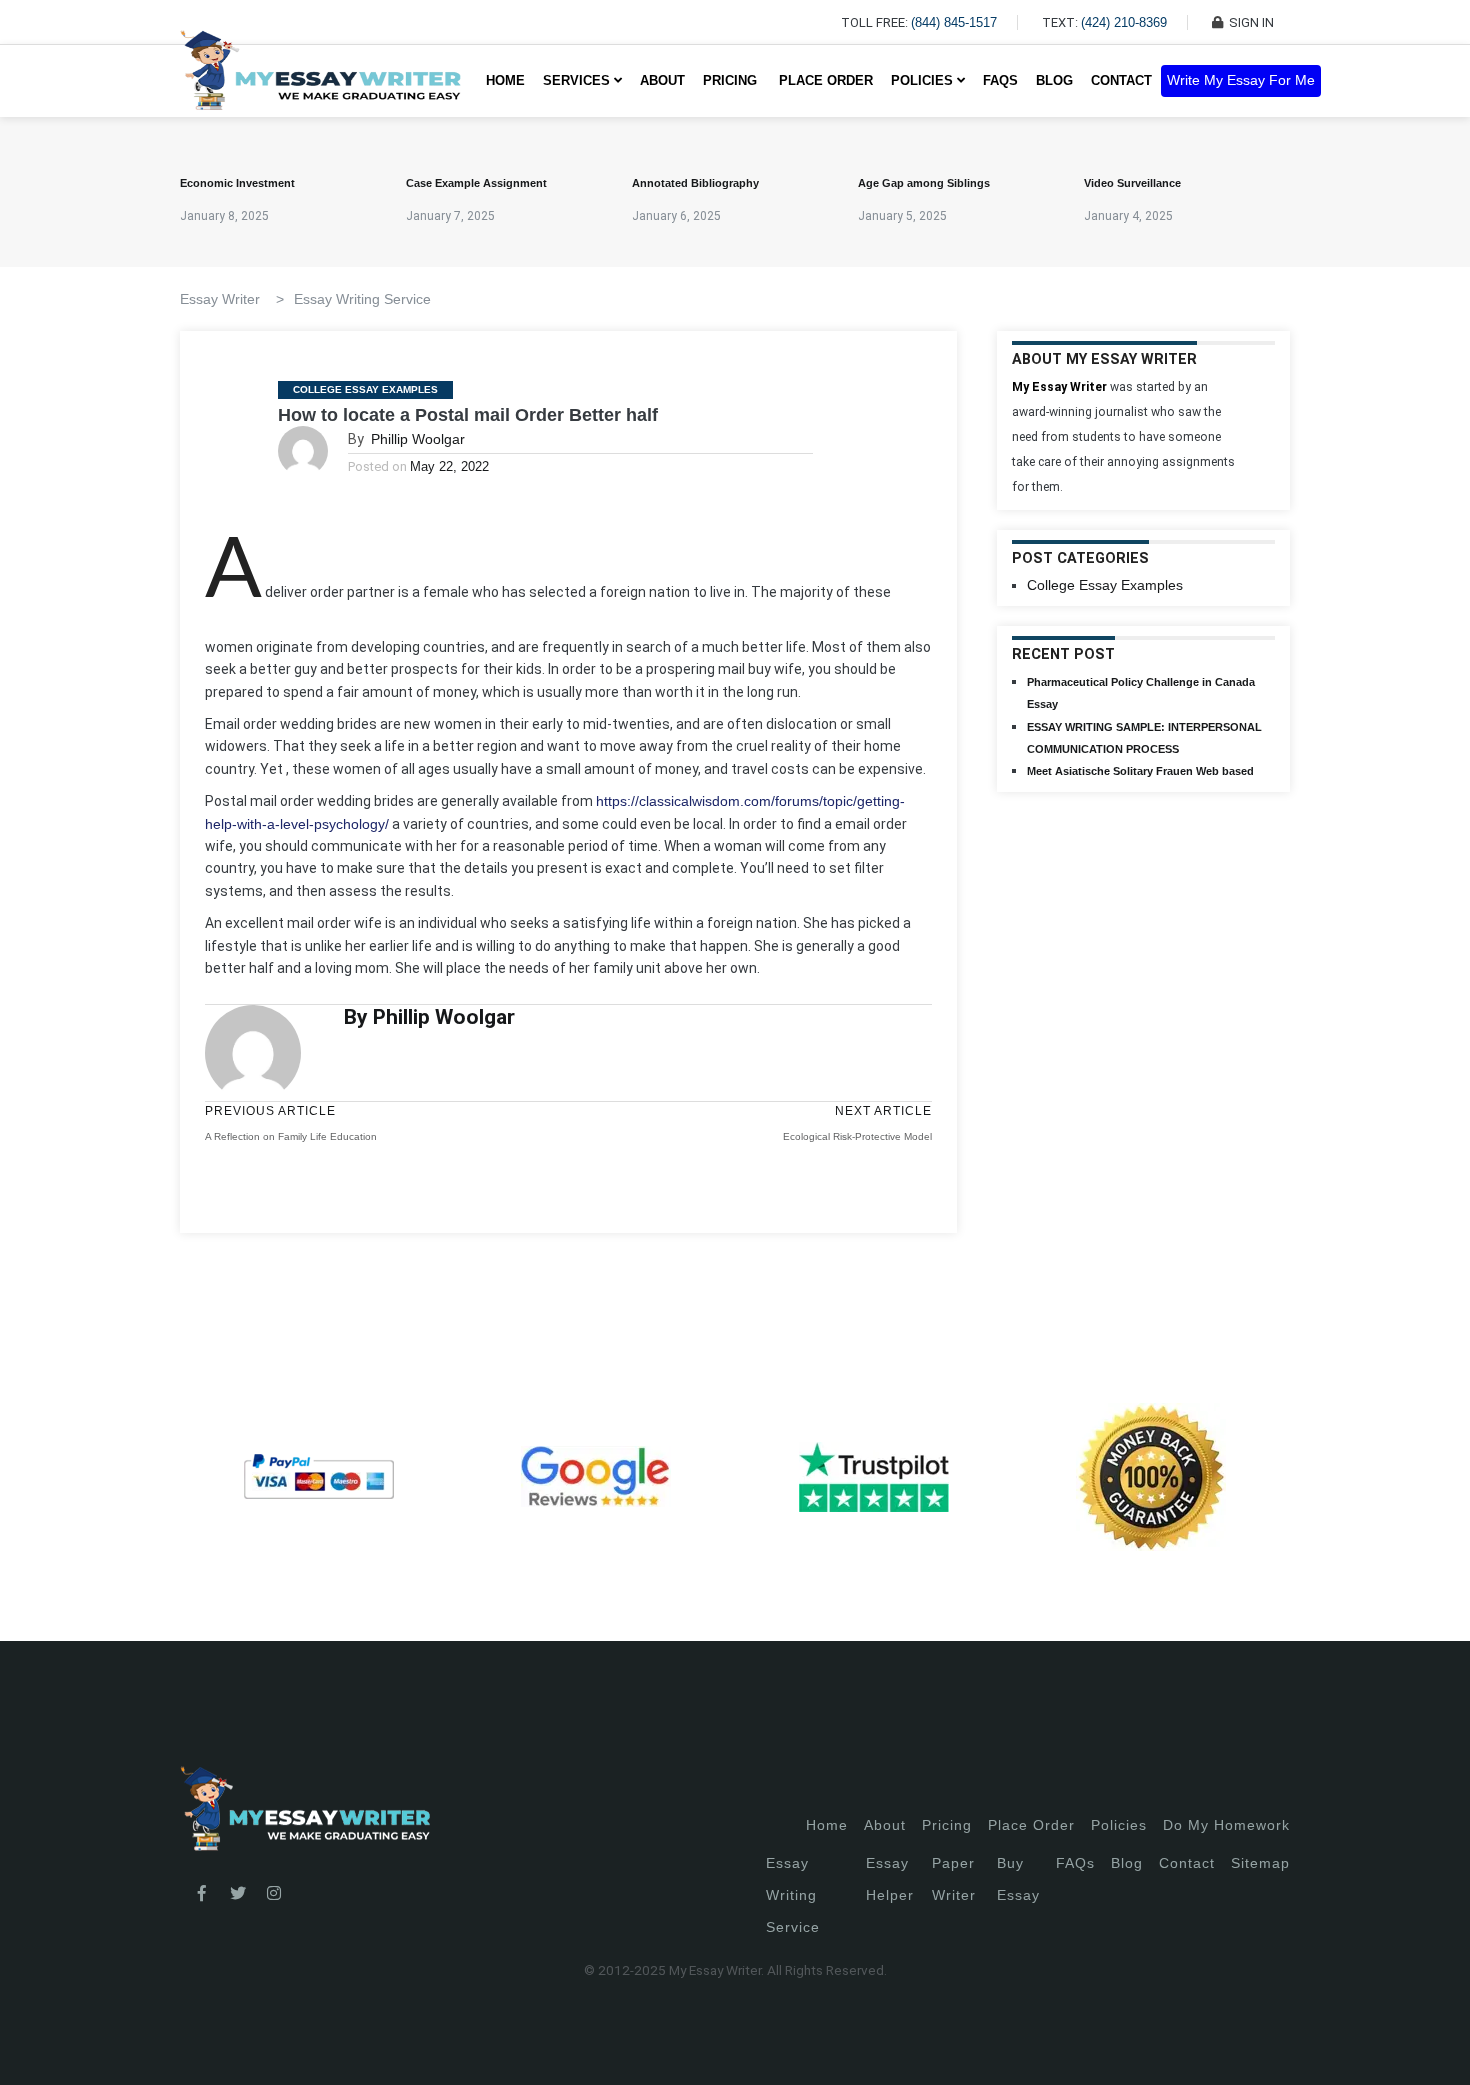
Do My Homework (1226, 1825)
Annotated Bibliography (695, 183)
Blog (1054, 80)
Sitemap (1260, 1863)
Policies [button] (924, 80)
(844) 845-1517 (954, 22)
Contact (1121, 80)
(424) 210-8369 (1124, 22)
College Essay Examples (365, 389)
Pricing (947, 1825)
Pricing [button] (732, 80)
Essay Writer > (232, 299)
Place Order (826, 80)
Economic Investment (237, 183)
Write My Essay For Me (1241, 80)
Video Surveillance (1132, 183)
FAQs (1000, 80)
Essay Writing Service (362, 299)
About (662, 80)
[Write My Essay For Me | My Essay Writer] (320, 81)
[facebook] (202, 1894)
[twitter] (238, 1894)
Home (505, 80)
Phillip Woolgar (418, 439)
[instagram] (274, 1894)
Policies (1119, 1825)
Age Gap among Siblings (924, 183)
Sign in (30, 2045)
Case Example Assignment (476, 183)
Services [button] (578, 80)
